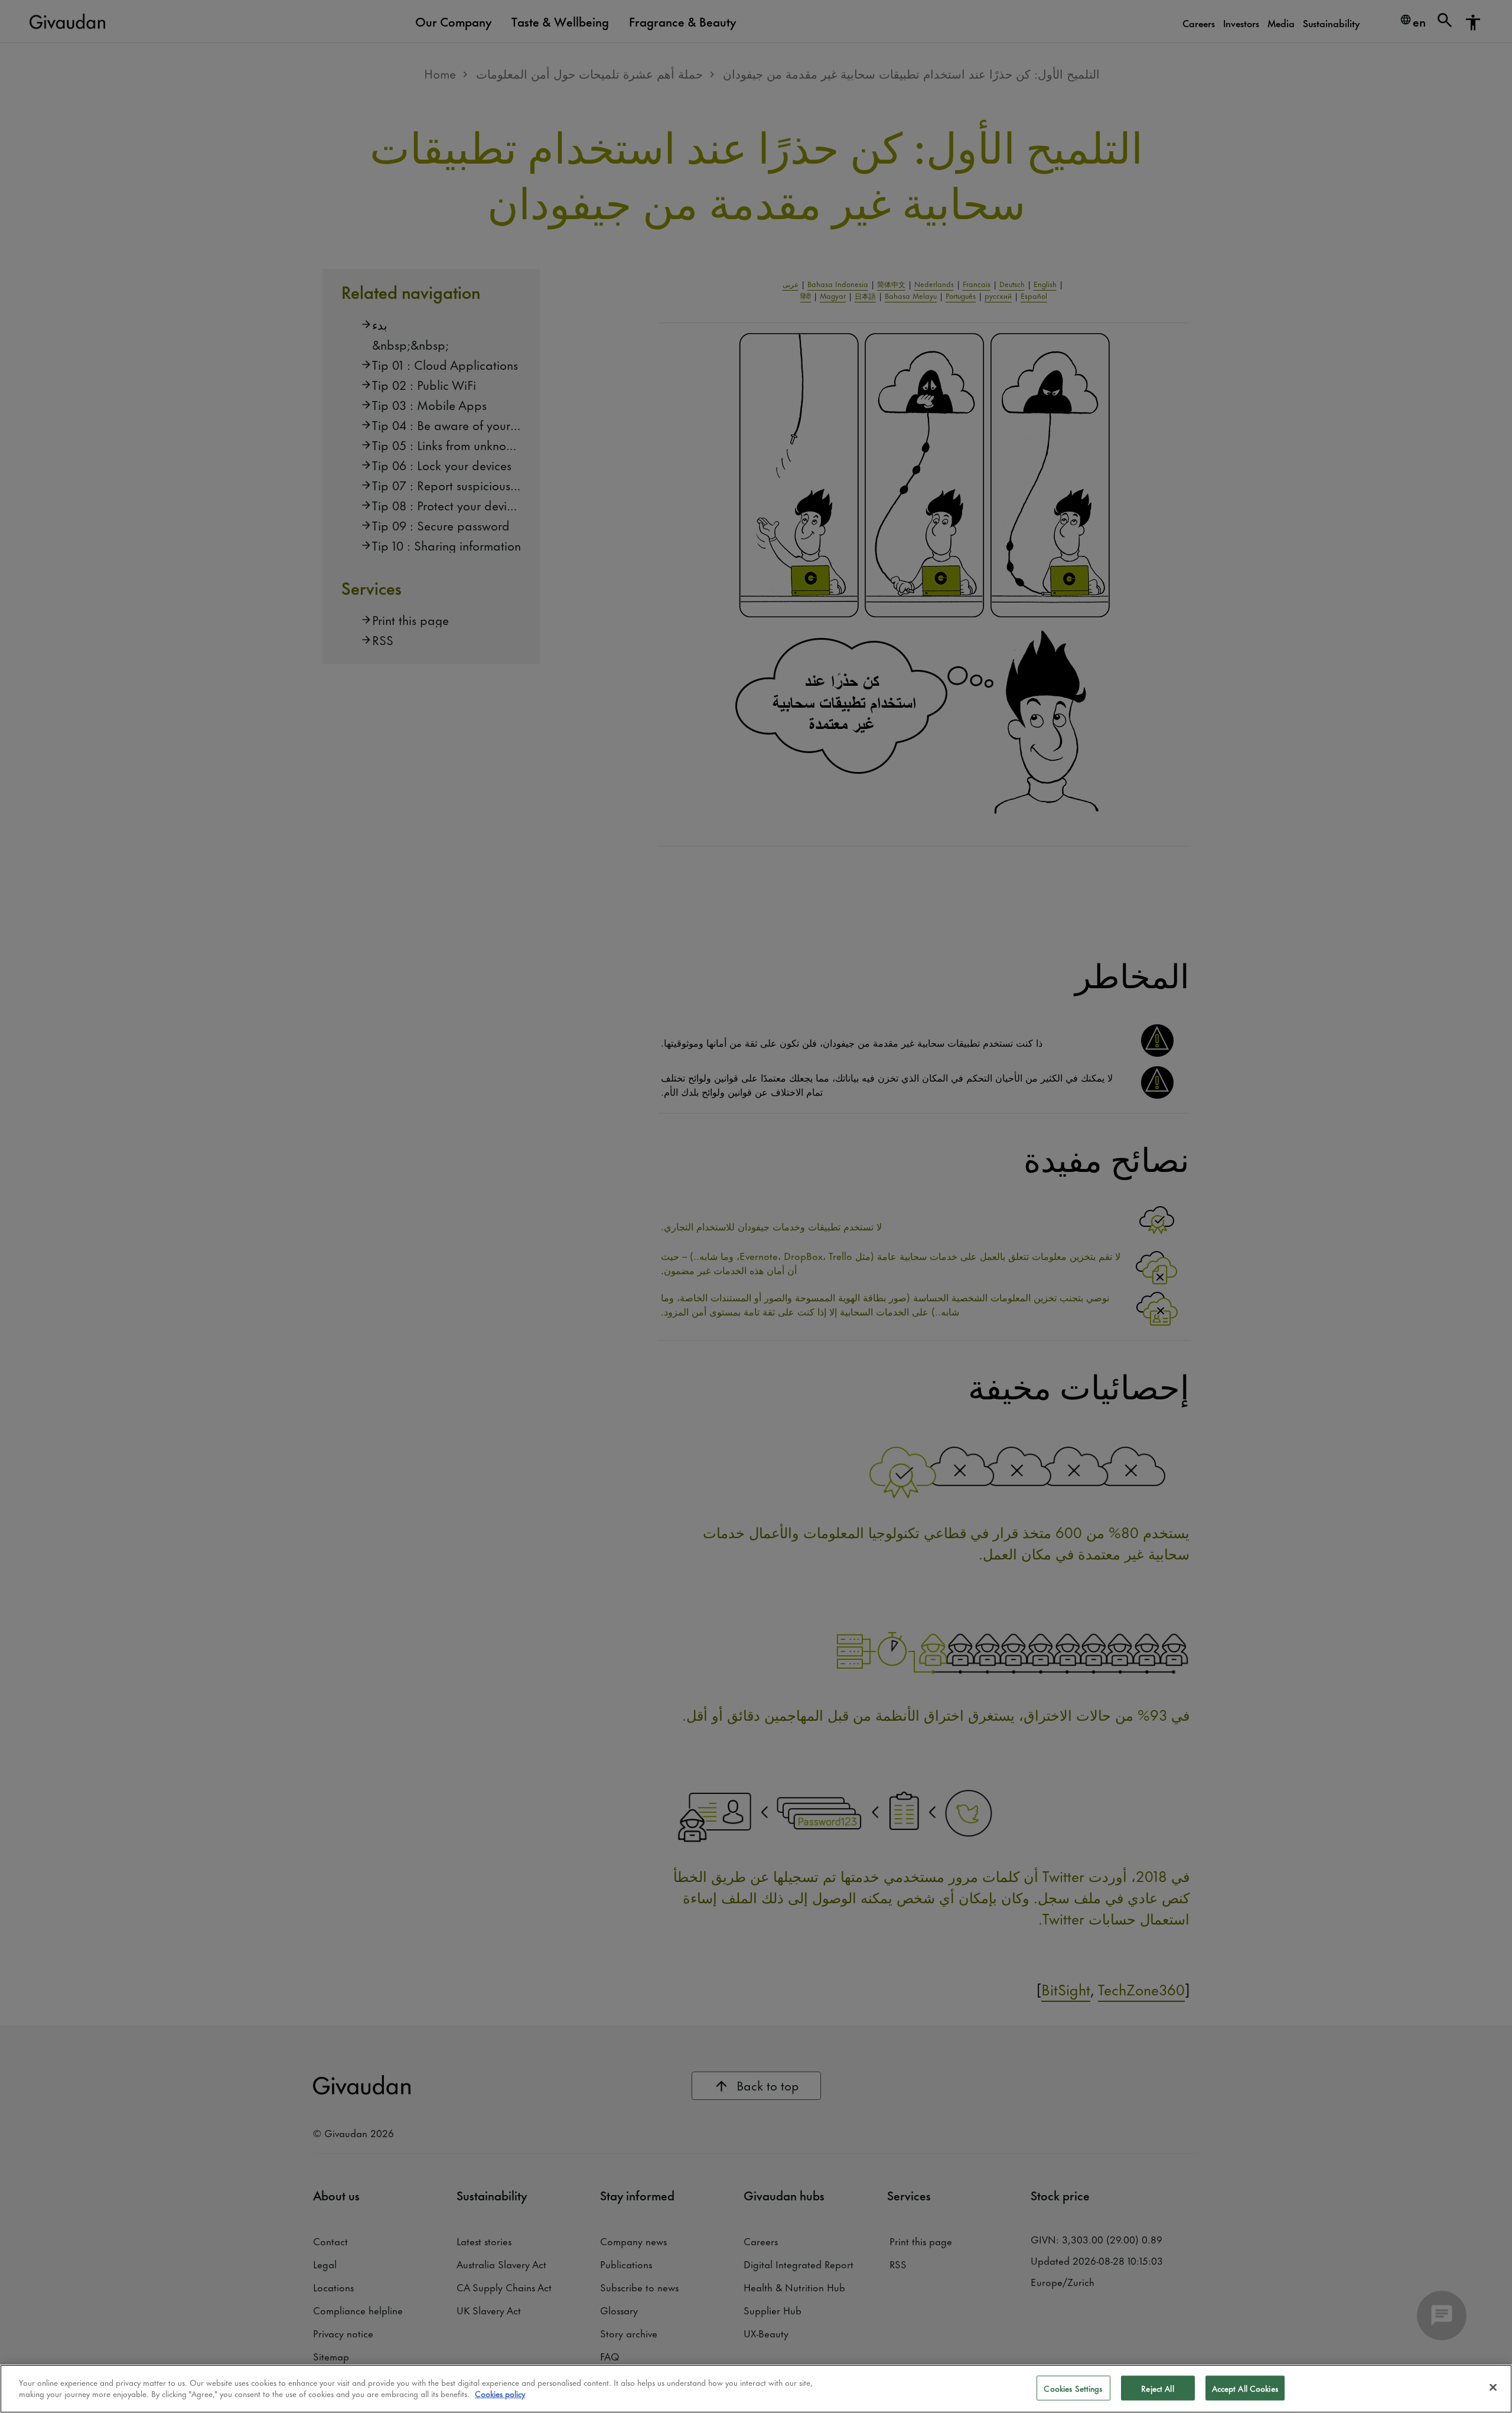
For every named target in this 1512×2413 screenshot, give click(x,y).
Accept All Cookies (1245, 2388)
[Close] (1493, 2387)
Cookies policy (500, 2393)
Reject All (1157, 2388)
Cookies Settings (1073, 2388)
